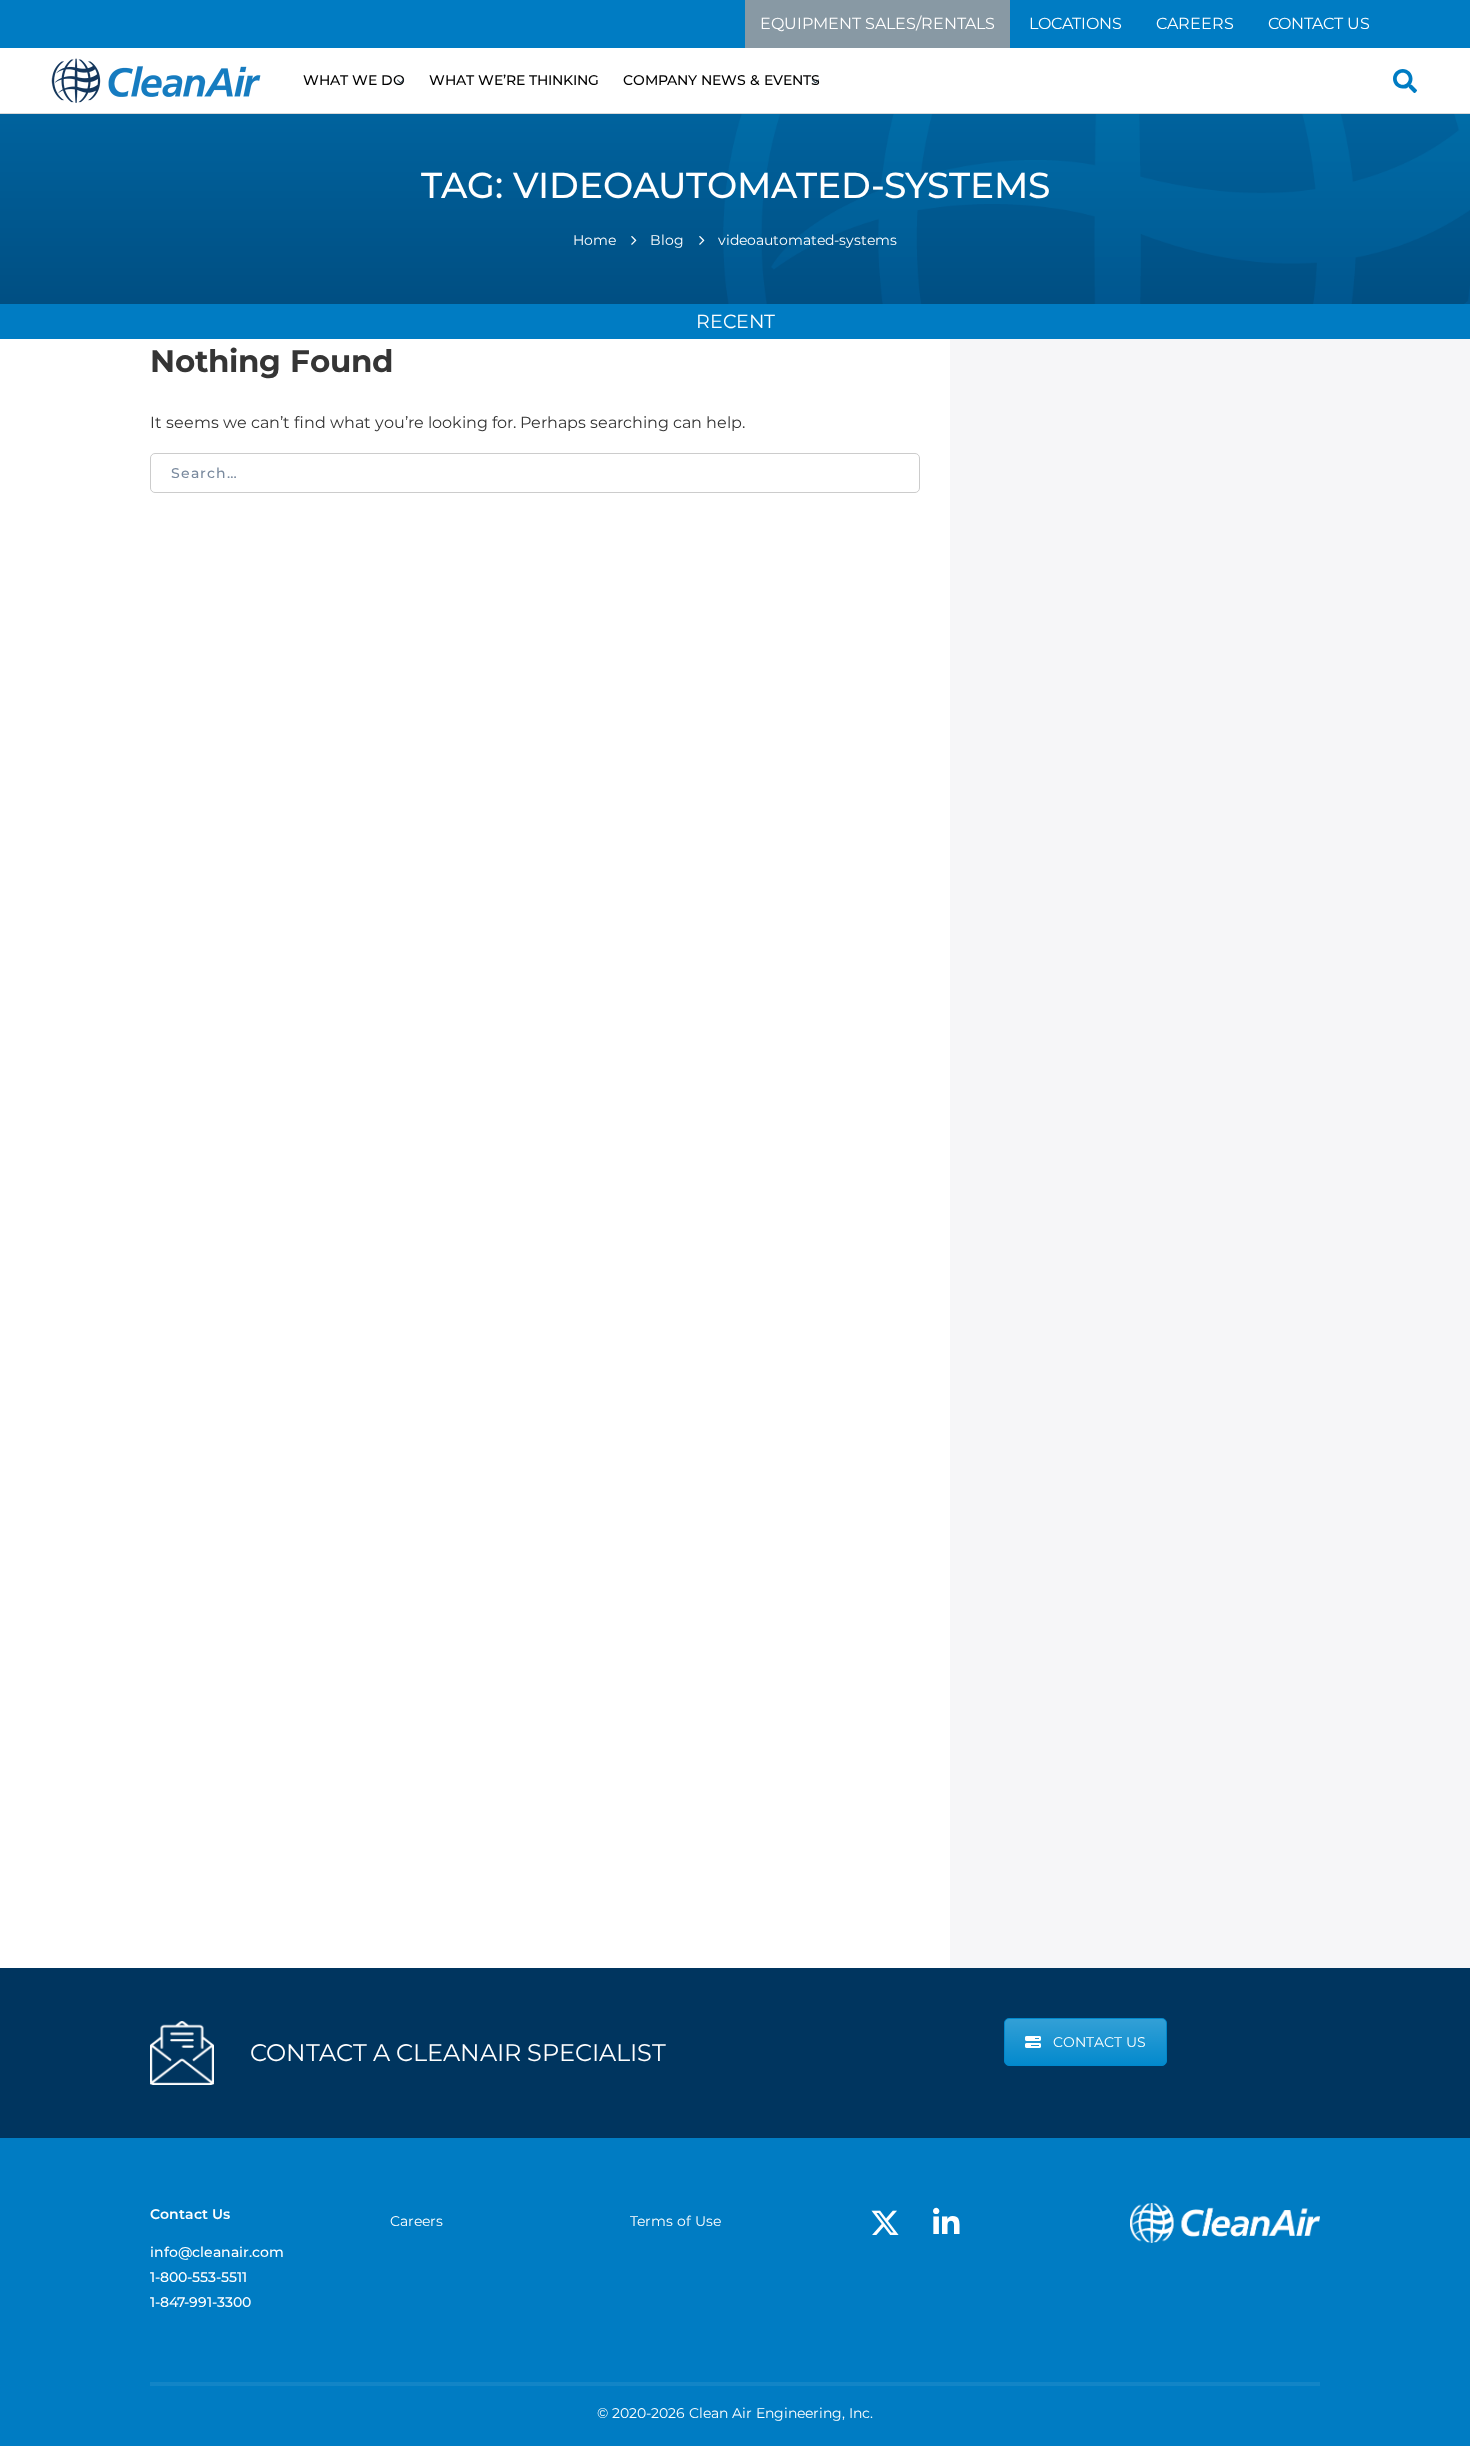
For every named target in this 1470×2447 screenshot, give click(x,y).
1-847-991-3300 (200, 2302)
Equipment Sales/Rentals (877, 23)
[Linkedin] (946, 2223)
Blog (667, 240)
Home (594, 240)
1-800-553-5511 (198, 2277)
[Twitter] (885, 2223)
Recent (735, 321)
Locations (1075, 23)
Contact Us (1319, 23)
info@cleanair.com (217, 2252)
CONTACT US (1099, 2042)
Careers (1195, 23)
